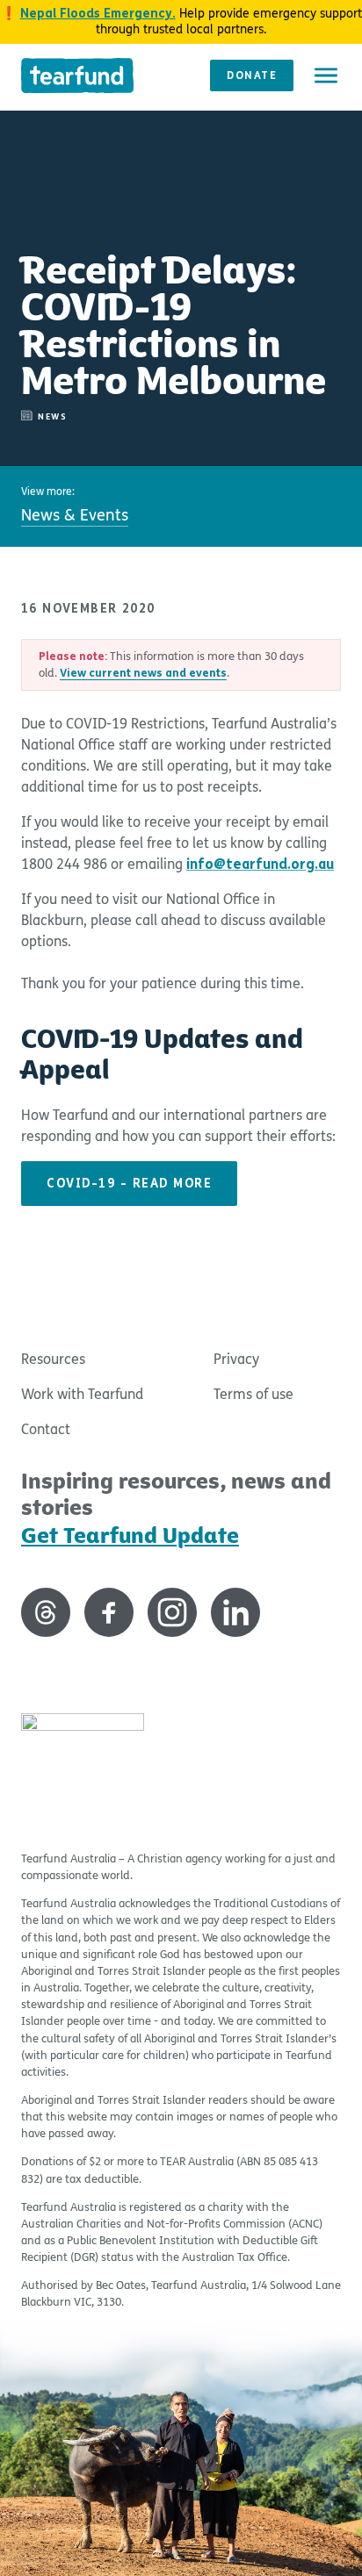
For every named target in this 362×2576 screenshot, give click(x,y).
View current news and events (143, 673)
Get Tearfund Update (130, 1536)
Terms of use (253, 1394)
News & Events (75, 516)
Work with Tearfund (82, 1394)
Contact (46, 1429)
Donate (252, 75)
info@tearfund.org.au (260, 864)
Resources (53, 1359)
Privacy (236, 1359)
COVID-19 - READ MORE (129, 1184)
